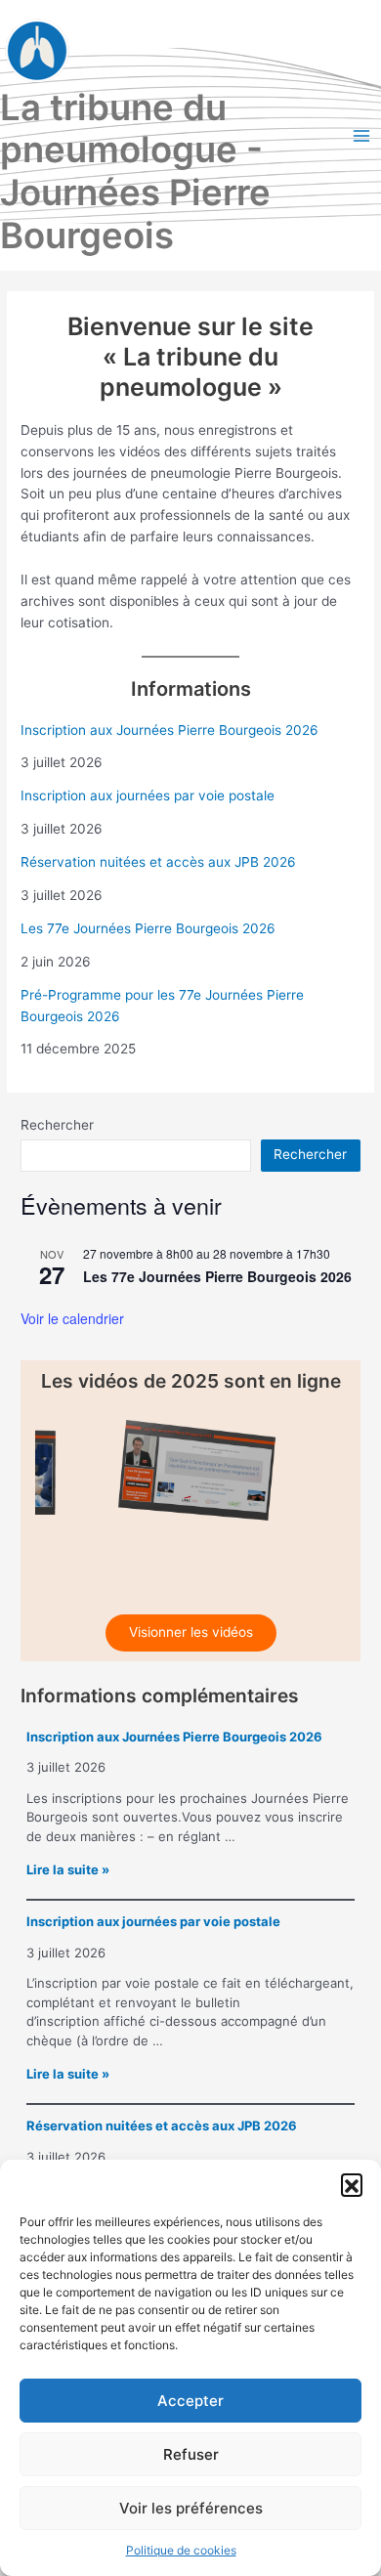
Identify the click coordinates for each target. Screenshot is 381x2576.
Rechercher (57, 1125)
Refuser (191, 2454)
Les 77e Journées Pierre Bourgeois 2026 (148, 928)
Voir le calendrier (72, 1318)
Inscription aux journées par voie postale (148, 795)
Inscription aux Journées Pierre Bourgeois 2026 (169, 730)
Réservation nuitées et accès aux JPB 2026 (158, 862)
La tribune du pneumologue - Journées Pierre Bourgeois (135, 172)
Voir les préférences (191, 2508)
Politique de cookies (181, 2550)
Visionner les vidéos (191, 1632)
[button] (352, 2184)
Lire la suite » (68, 1869)
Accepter (190, 2401)
